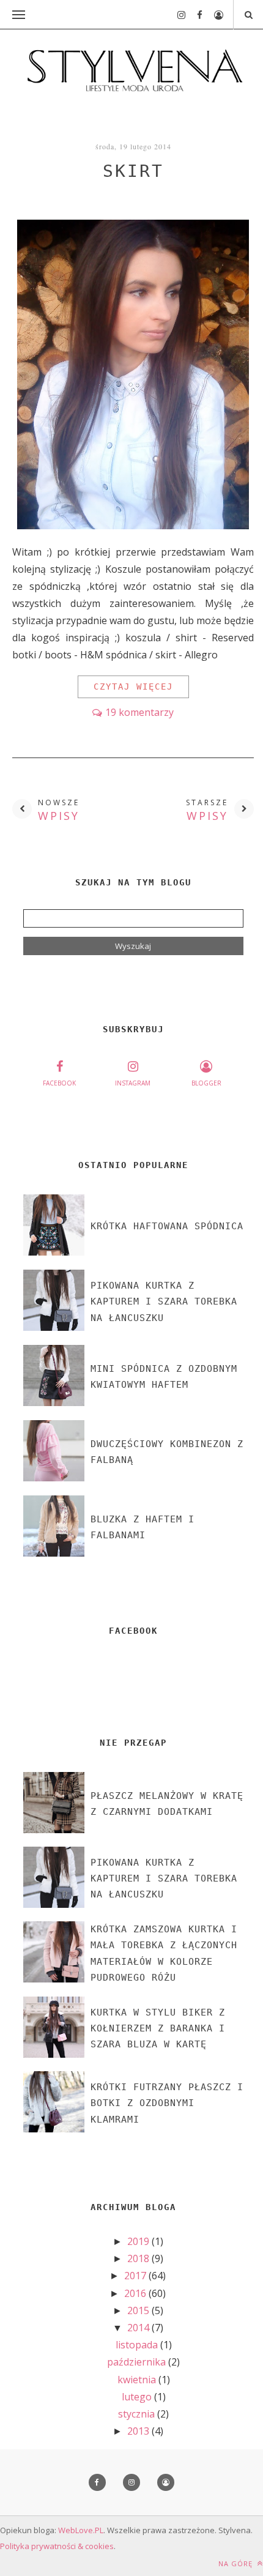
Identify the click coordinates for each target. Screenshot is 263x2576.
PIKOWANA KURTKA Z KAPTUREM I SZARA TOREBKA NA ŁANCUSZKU (164, 1302)
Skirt (133, 171)
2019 (139, 2241)
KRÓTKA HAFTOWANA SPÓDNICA (167, 1226)
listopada (138, 2345)
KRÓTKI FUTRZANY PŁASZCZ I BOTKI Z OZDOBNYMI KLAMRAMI (167, 2103)
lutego (138, 2397)
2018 (139, 2258)
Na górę (237, 2563)
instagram (133, 1083)
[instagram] (177, 15)
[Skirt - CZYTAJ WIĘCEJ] (133, 526)
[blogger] (214, 15)
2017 (136, 2276)
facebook (59, 1083)
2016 (136, 2293)
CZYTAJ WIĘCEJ (133, 687)
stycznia (138, 2414)
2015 (139, 2310)
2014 (139, 2328)
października (138, 2362)
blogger (206, 1083)
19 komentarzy (139, 712)
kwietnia (138, 2380)
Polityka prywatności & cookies (57, 2546)
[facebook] (195, 15)
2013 (139, 2431)
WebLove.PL (81, 2530)
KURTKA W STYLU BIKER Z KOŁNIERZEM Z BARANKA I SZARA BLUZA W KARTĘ (158, 2029)
